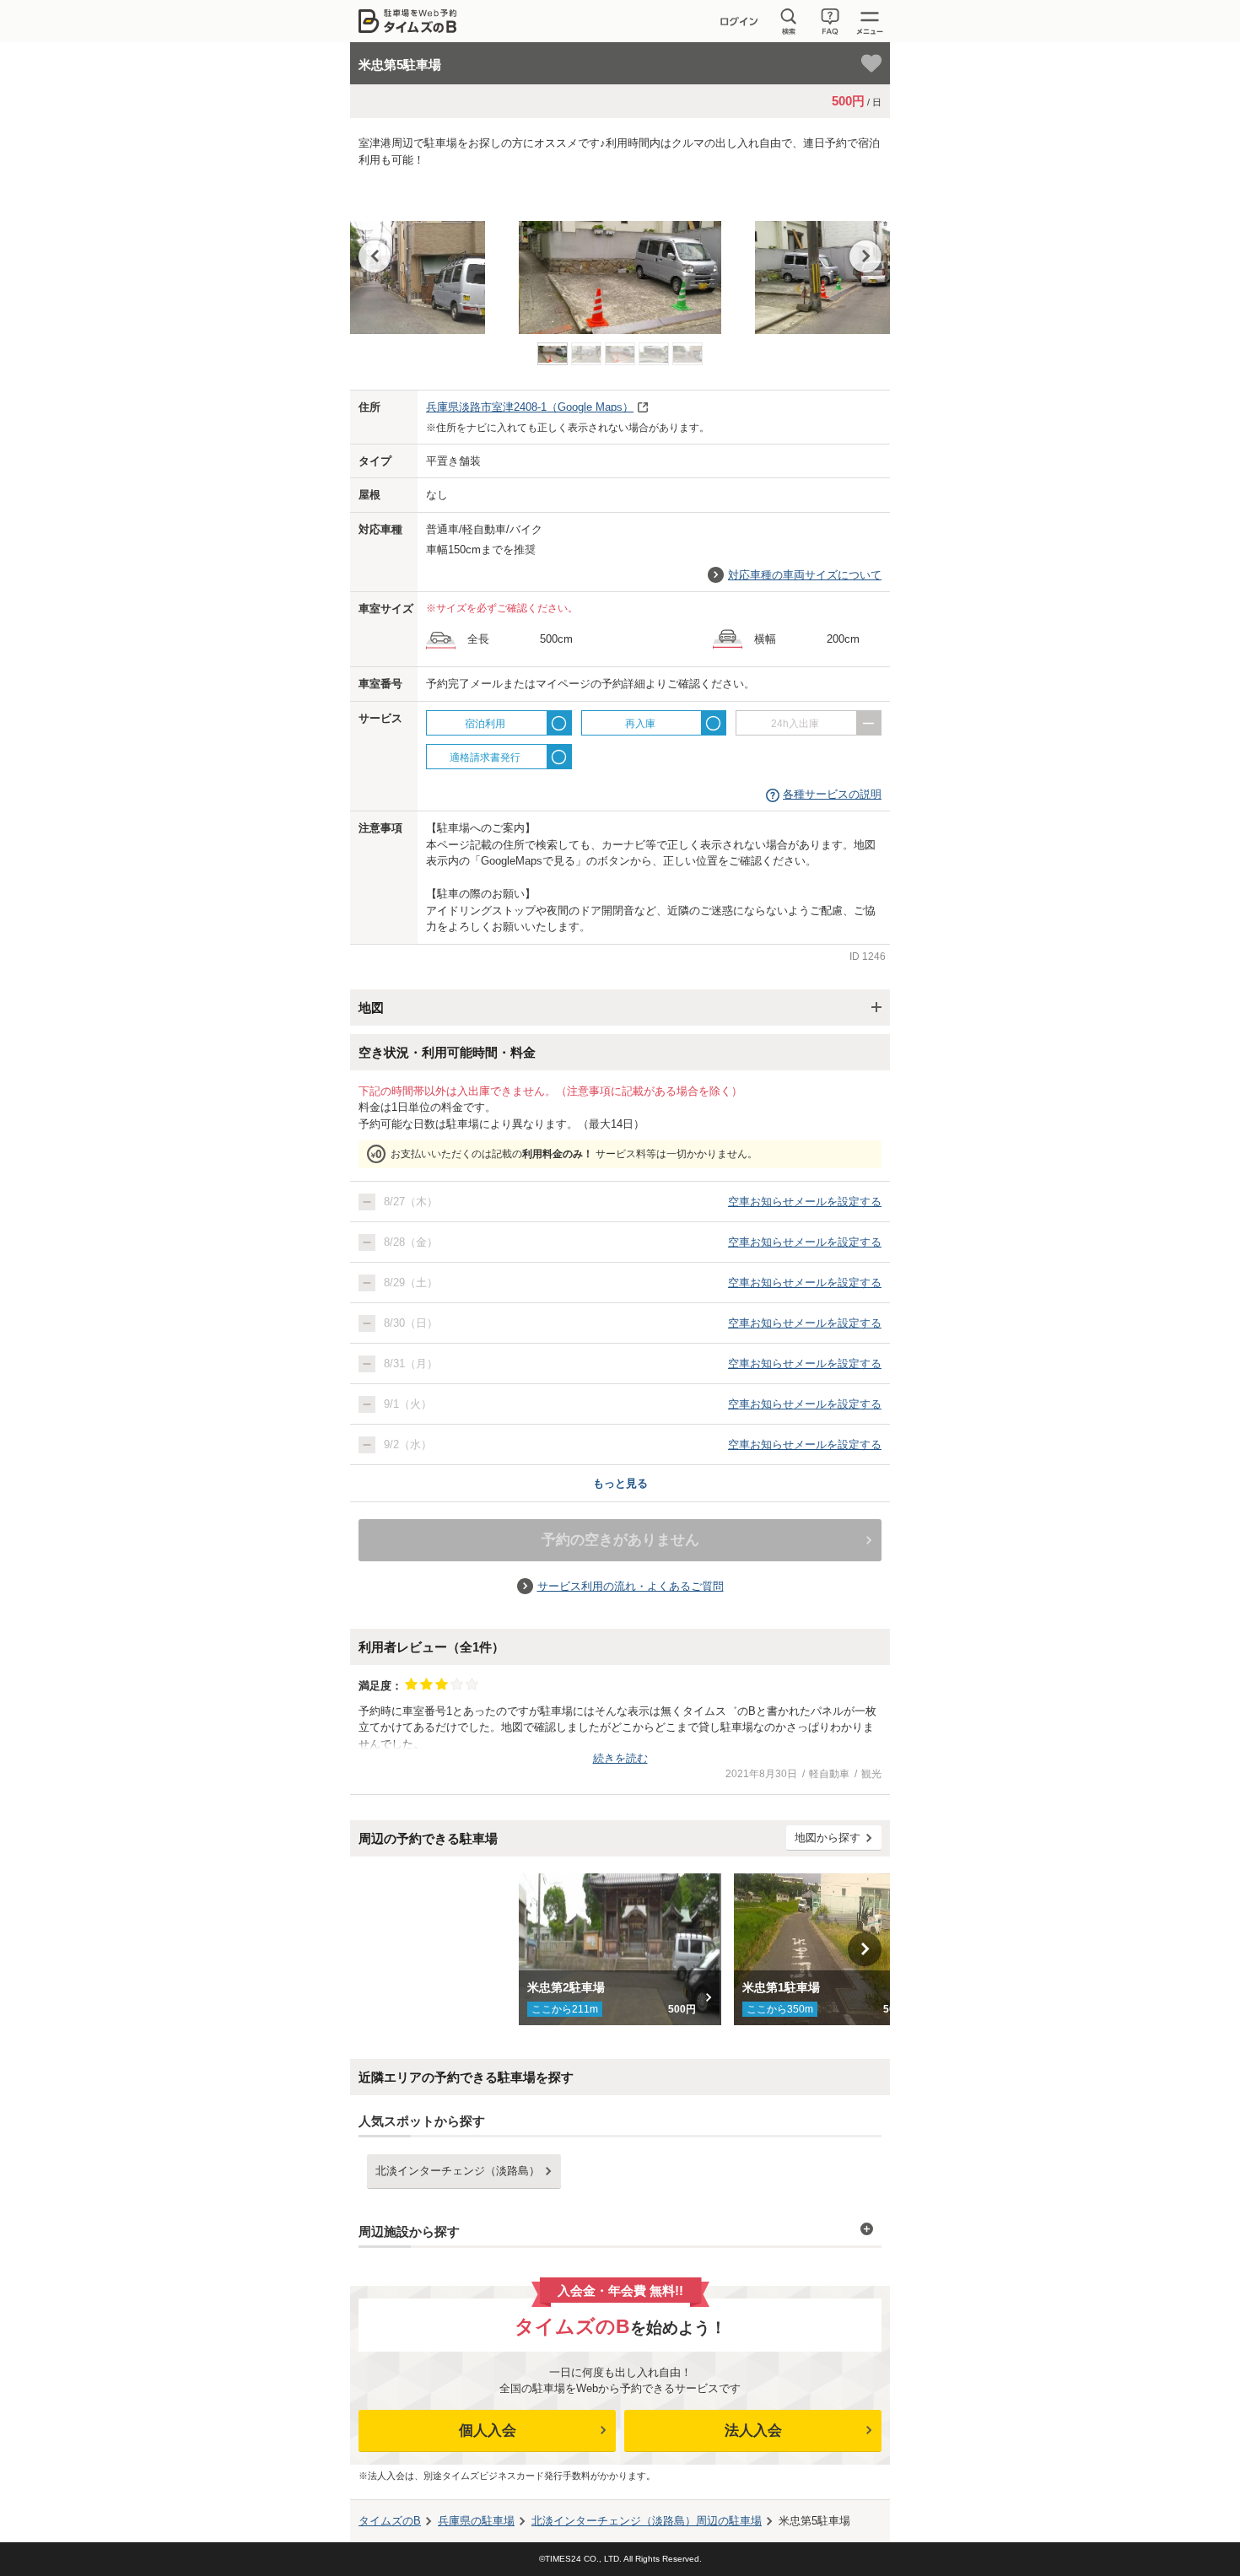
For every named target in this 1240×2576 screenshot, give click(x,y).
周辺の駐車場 (647, 2521)
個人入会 (488, 2430)
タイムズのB (390, 2521)
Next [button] (865, 256)
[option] (620, 259)
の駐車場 (476, 2521)
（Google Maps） (530, 407)
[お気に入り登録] (871, 63)
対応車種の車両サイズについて (805, 575)
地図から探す (828, 1838)
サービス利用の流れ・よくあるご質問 (631, 1586)
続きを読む (620, 1758)
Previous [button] (375, 256)
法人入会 (753, 2430)
